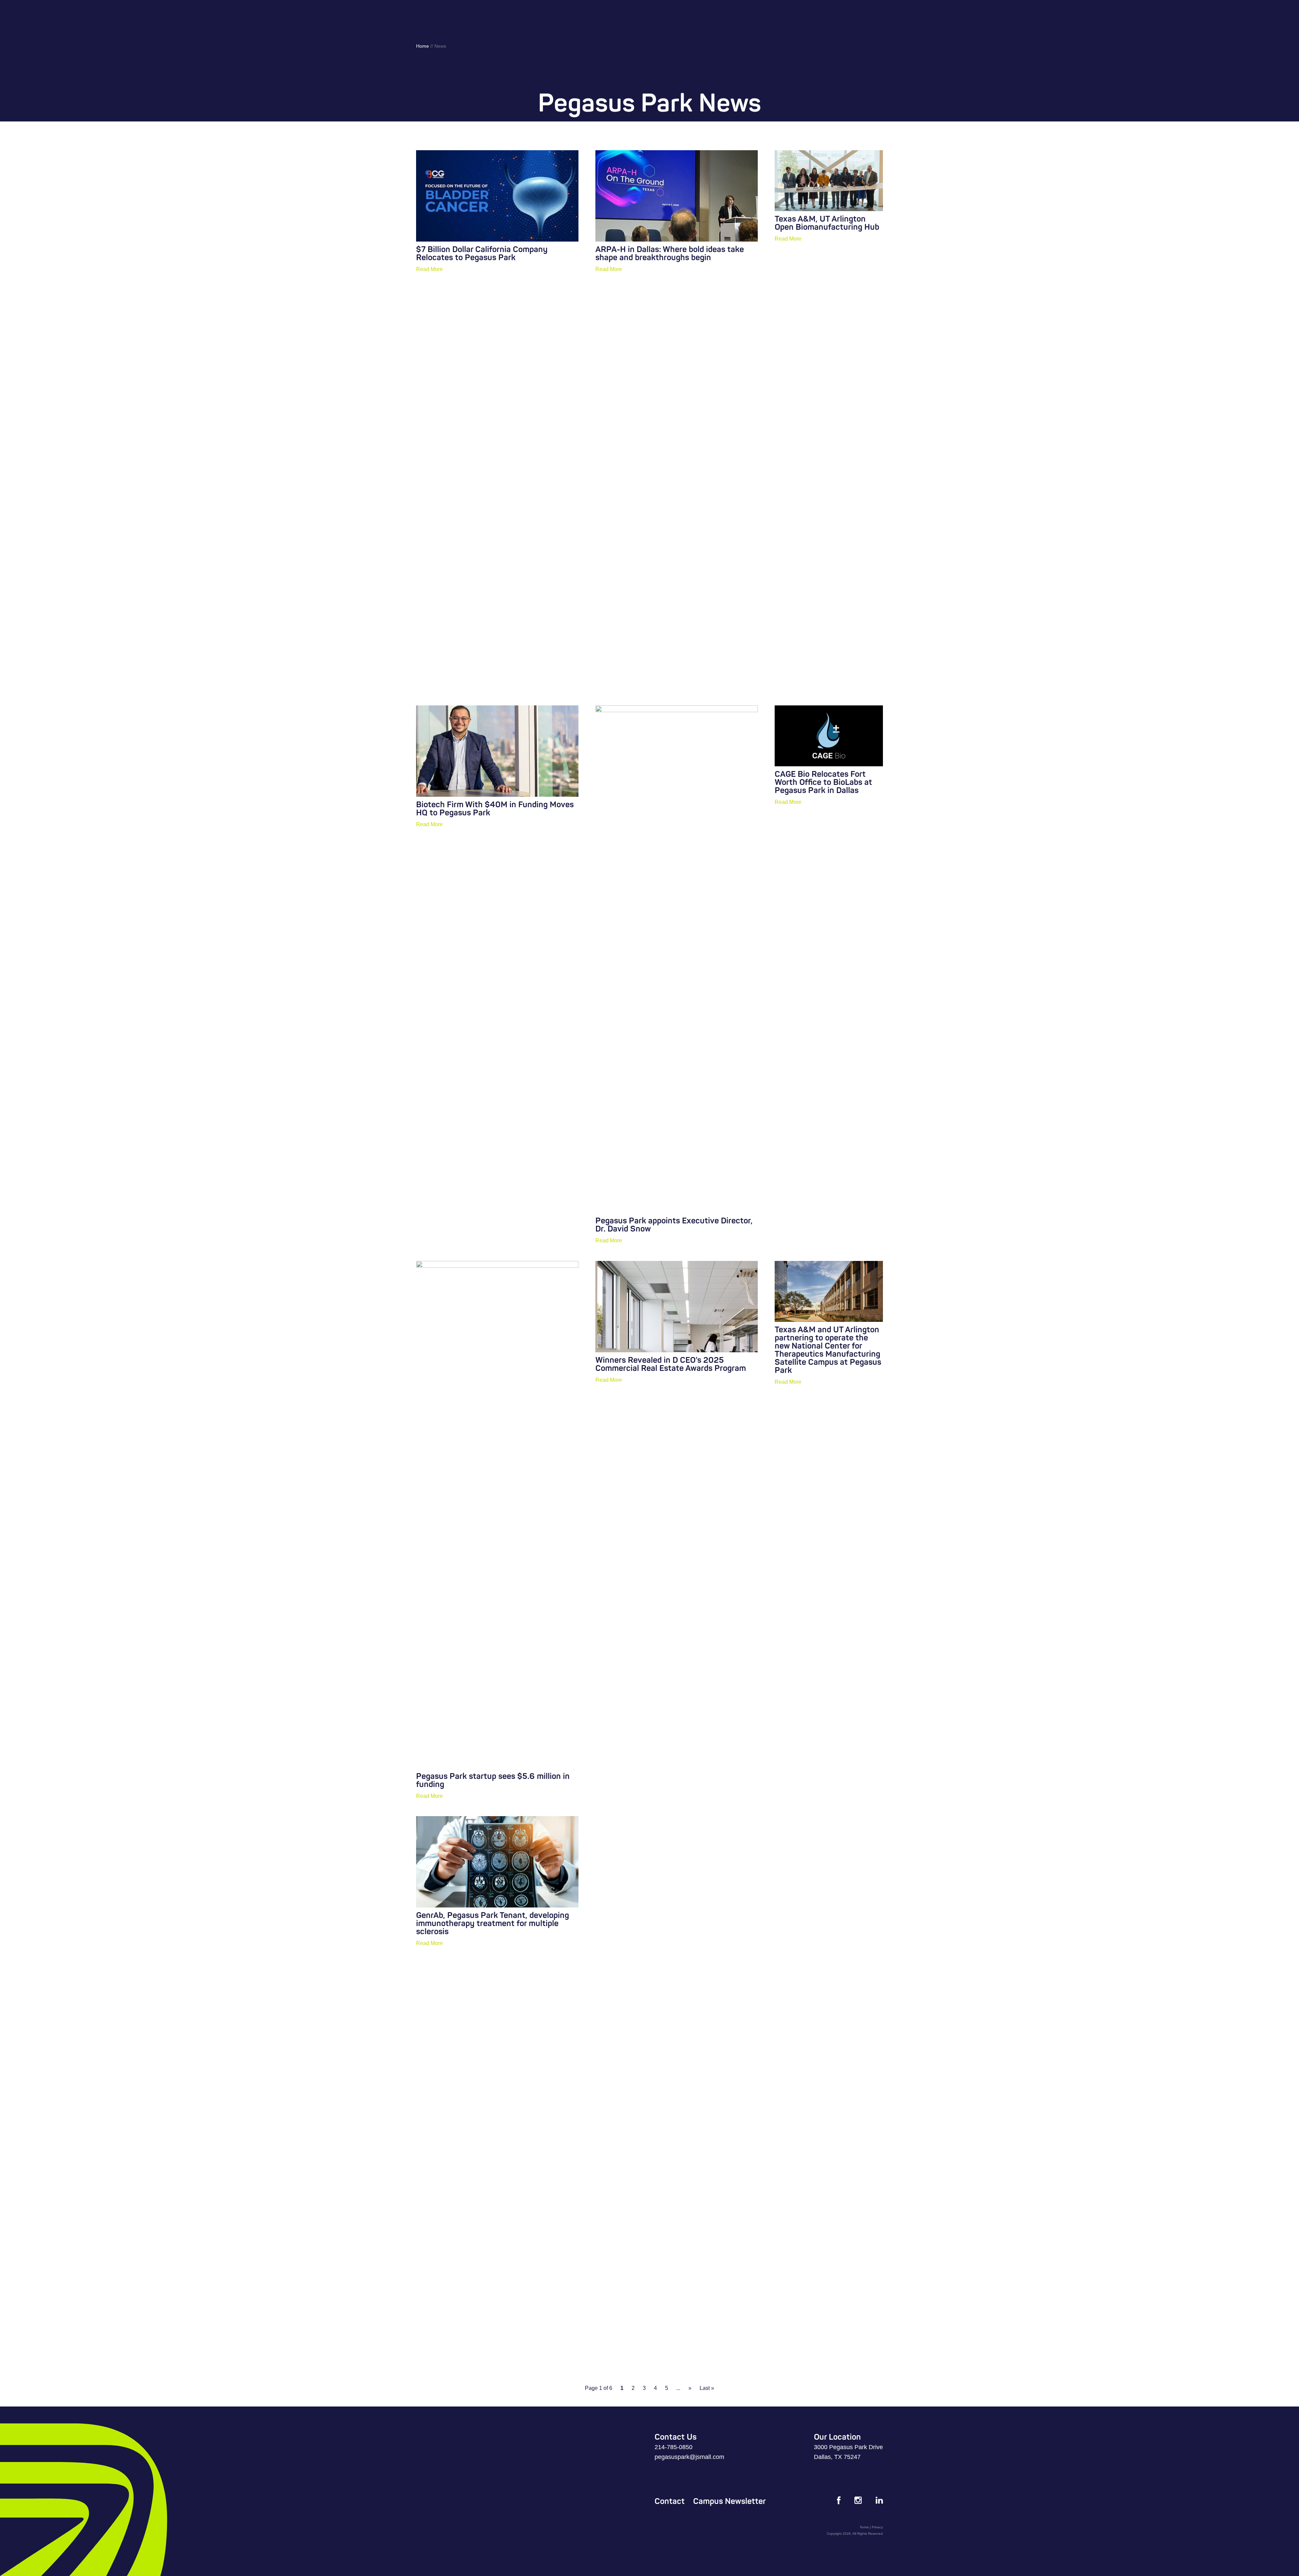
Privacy (877, 2527)
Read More (429, 269)
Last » (707, 2388)
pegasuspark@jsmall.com (689, 2457)
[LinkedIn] (879, 2501)
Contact (670, 2501)
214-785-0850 (674, 2447)
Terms (864, 2527)
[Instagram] (858, 2501)
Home (423, 46)
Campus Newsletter (730, 2501)
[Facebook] (839, 2502)
